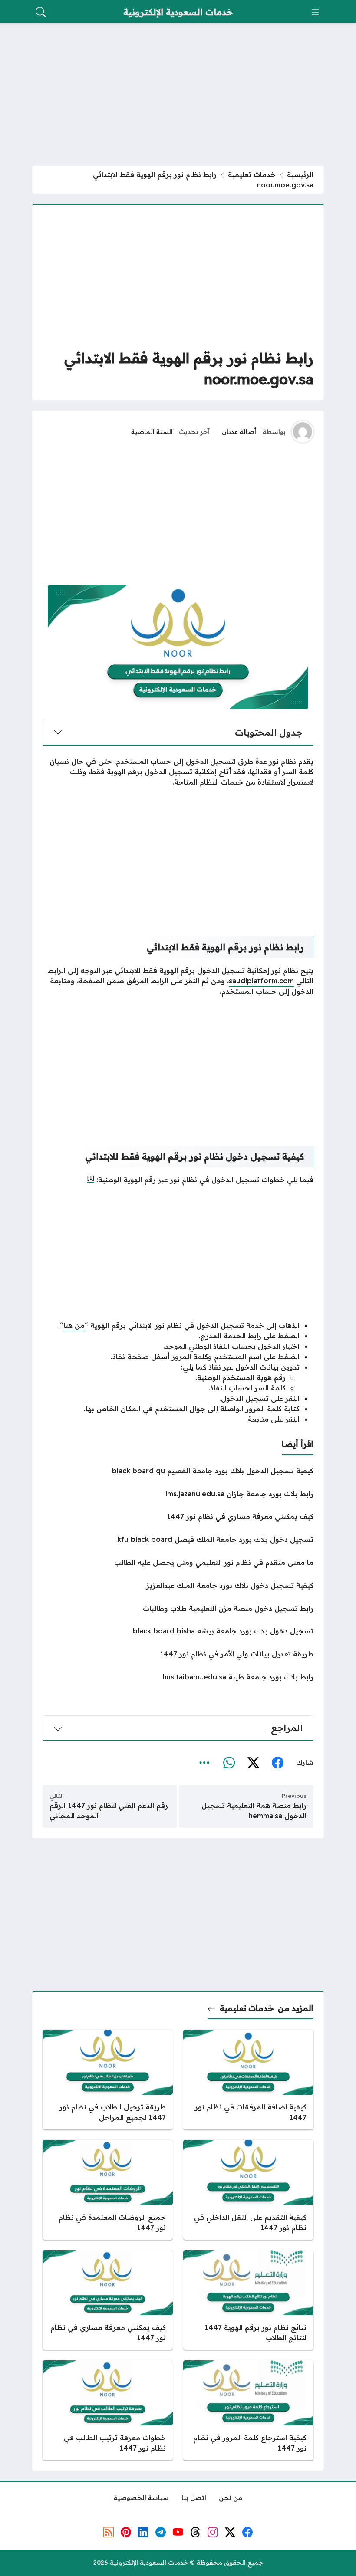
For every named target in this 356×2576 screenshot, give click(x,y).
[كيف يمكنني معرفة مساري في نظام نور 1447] (178, 1516)
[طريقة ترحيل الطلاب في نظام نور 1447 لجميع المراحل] (108, 2080)
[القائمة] (315, 12)
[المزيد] (204, 1763)
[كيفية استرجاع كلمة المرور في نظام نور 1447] (248, 2410)
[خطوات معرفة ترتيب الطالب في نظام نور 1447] (108, 2410)
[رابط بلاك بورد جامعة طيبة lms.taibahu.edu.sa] (178, 1677)
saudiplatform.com (261, 981)
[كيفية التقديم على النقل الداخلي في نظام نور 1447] (248, 2190)
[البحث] (41, 12)
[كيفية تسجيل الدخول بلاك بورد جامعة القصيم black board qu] (178, 1471)
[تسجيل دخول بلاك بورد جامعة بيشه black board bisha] (178, 1631)
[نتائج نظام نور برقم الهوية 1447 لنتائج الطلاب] (248, 2300)
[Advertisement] (178, 95)
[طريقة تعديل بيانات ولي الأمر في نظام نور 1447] (178, 1654)
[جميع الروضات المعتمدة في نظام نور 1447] (108, 2190)
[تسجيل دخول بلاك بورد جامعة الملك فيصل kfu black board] (178, 1539)
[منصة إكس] (253, 1763)
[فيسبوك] (277, 1763)
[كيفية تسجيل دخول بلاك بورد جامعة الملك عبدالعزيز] (178, 1585)
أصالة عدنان (239, 432)
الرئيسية (300, 174)
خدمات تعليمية (252, 174)
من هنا (74, 1325)
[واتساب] (229, 1763)
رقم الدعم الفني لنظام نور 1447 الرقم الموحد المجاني (109, 1810)
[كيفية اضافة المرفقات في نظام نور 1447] (248, 2080)
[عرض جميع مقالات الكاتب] (303, 432)
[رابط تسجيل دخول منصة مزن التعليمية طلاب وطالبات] (178, 1608)
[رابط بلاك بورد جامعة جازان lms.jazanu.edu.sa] (178, 1494)
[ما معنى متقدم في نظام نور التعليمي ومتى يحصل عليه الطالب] (178, 1562)
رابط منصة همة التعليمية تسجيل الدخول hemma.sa (254, 1810)
